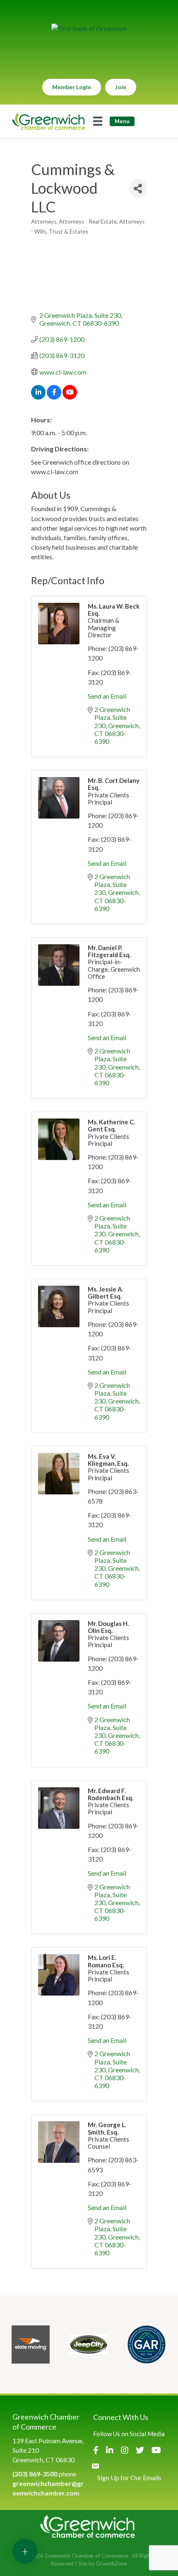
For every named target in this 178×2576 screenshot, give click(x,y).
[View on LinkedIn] (38, 397)
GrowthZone (112, 2564)
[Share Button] (138, 188)
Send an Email (107, 696)
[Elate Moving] (31, 2344)
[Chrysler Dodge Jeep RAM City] (89, 2344)
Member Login (72, 87)
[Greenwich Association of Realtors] (147, 2344)
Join (121, 87)
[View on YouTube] (70, 397)
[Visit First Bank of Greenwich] (89, 28)
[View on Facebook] (54, 397)
